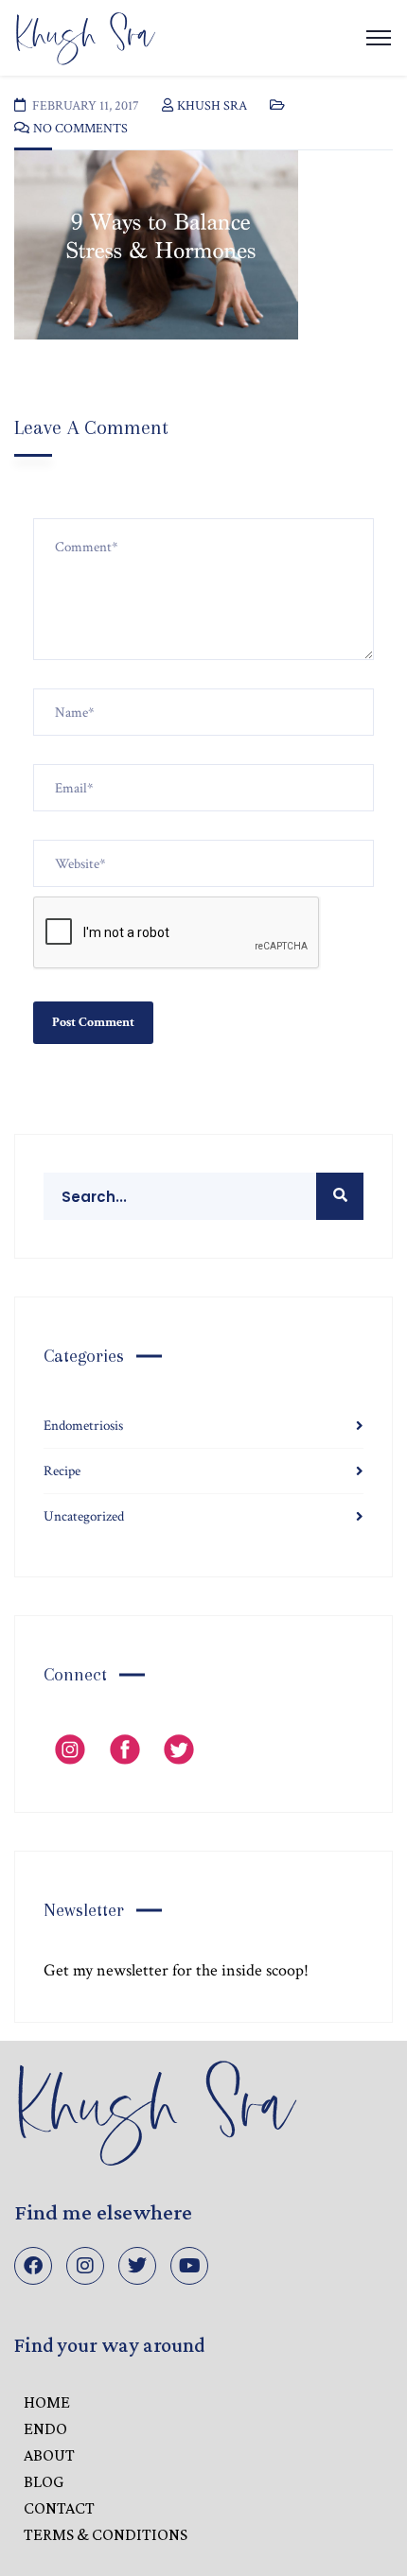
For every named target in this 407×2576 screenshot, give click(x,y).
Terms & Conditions (106, 2534)
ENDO (45, 2428)
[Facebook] (33, 2266)
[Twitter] (137, 2266)
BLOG (44, 2481)
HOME (47, 2402)
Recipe (62, 1471)
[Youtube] (189, 2266)
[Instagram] (85, 2266)
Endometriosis (83, 1426)
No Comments (80, 129)
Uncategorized (84, 1516)
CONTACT (59, 2508)
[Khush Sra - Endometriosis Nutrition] (85, 36)
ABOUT (49, 2455)
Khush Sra (212, 106)
